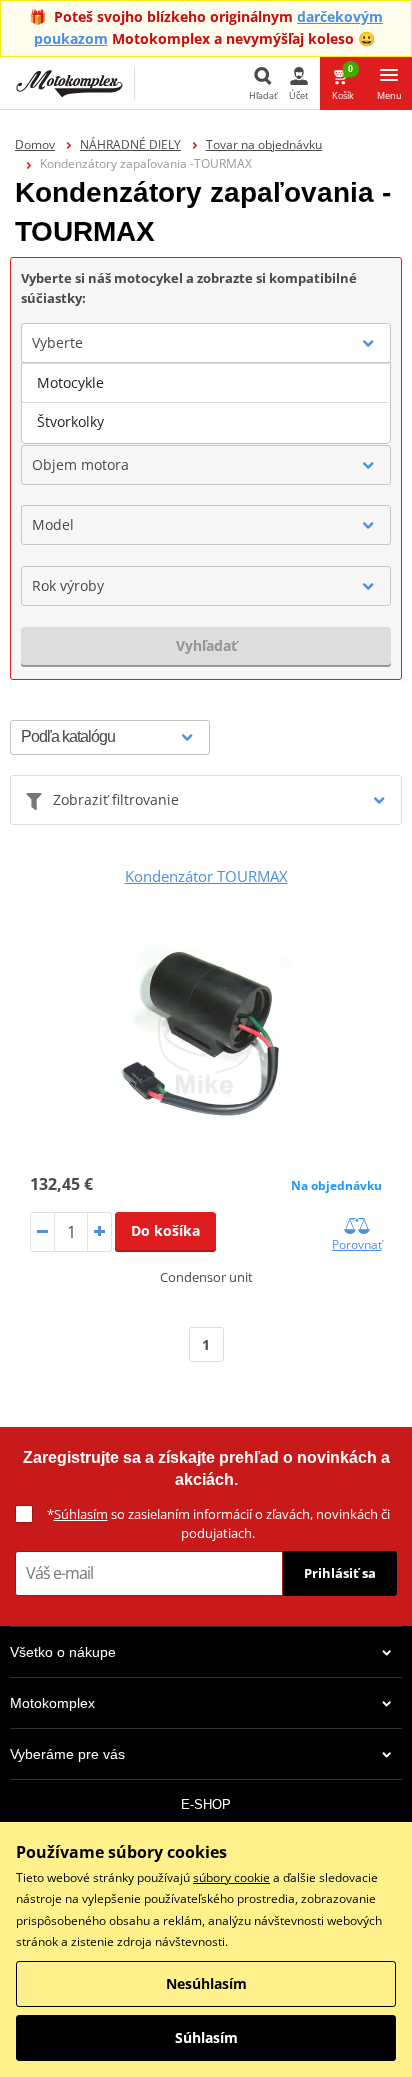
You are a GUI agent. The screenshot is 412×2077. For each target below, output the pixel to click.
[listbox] (206, 403)
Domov (35, 144)
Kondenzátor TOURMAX (206, 876)
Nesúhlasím (206, 1983)
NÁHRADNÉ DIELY (130, 144)
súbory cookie (231, 1877)
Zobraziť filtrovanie (116, 799)
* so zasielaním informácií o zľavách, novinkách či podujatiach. (218, 1523)
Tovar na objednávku (264, 144)
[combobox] (206, 343)
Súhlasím (81, 1514)
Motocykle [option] (70, 382)
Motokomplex (52, 1703)
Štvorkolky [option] (70, 421)
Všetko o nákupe (63, 1652)
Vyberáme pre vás (67, 1754)
